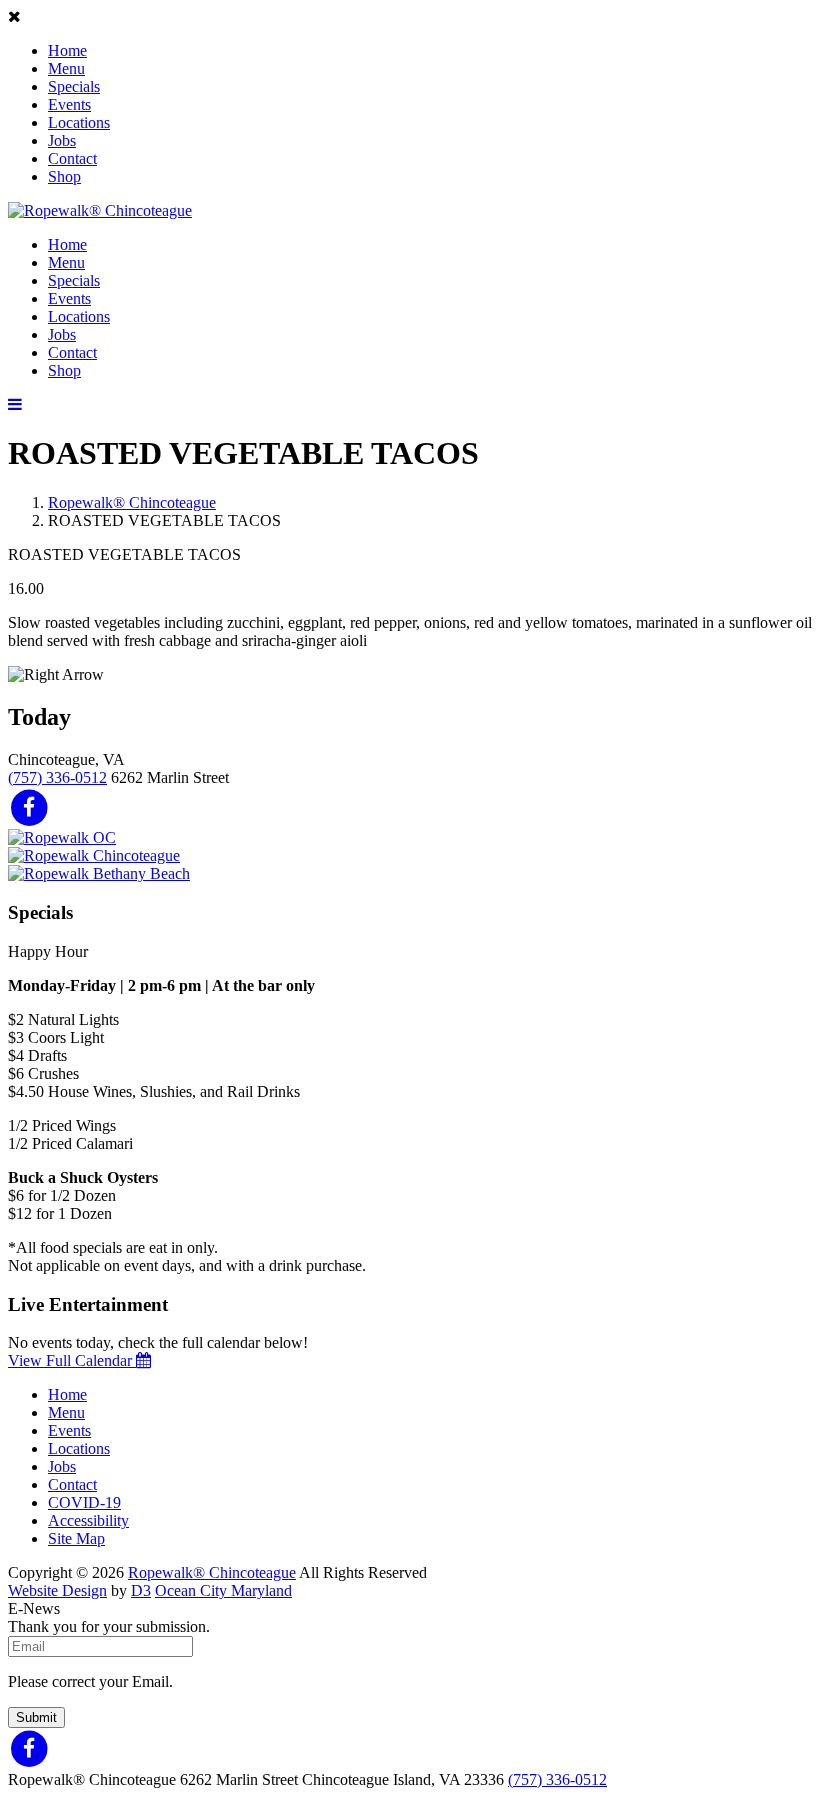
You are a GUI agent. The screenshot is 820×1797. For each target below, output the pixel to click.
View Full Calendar (72, 1360)
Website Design (57, 1590)
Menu (66, 68)
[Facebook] (29, 806)
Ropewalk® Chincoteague (132, 502)
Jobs (62, 140)
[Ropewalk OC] (62, 837)
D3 (141, 1590)
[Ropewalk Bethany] (99, 873)
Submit (36, 1717)
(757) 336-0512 (57, 777)
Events (69, 104)
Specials (74, 86)
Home (67, 50)
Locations (79, 122)
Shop (64, 176)
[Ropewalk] (100, 210)
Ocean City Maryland (223, 1590)
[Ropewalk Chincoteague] (94, 855)
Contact (72, 158)
